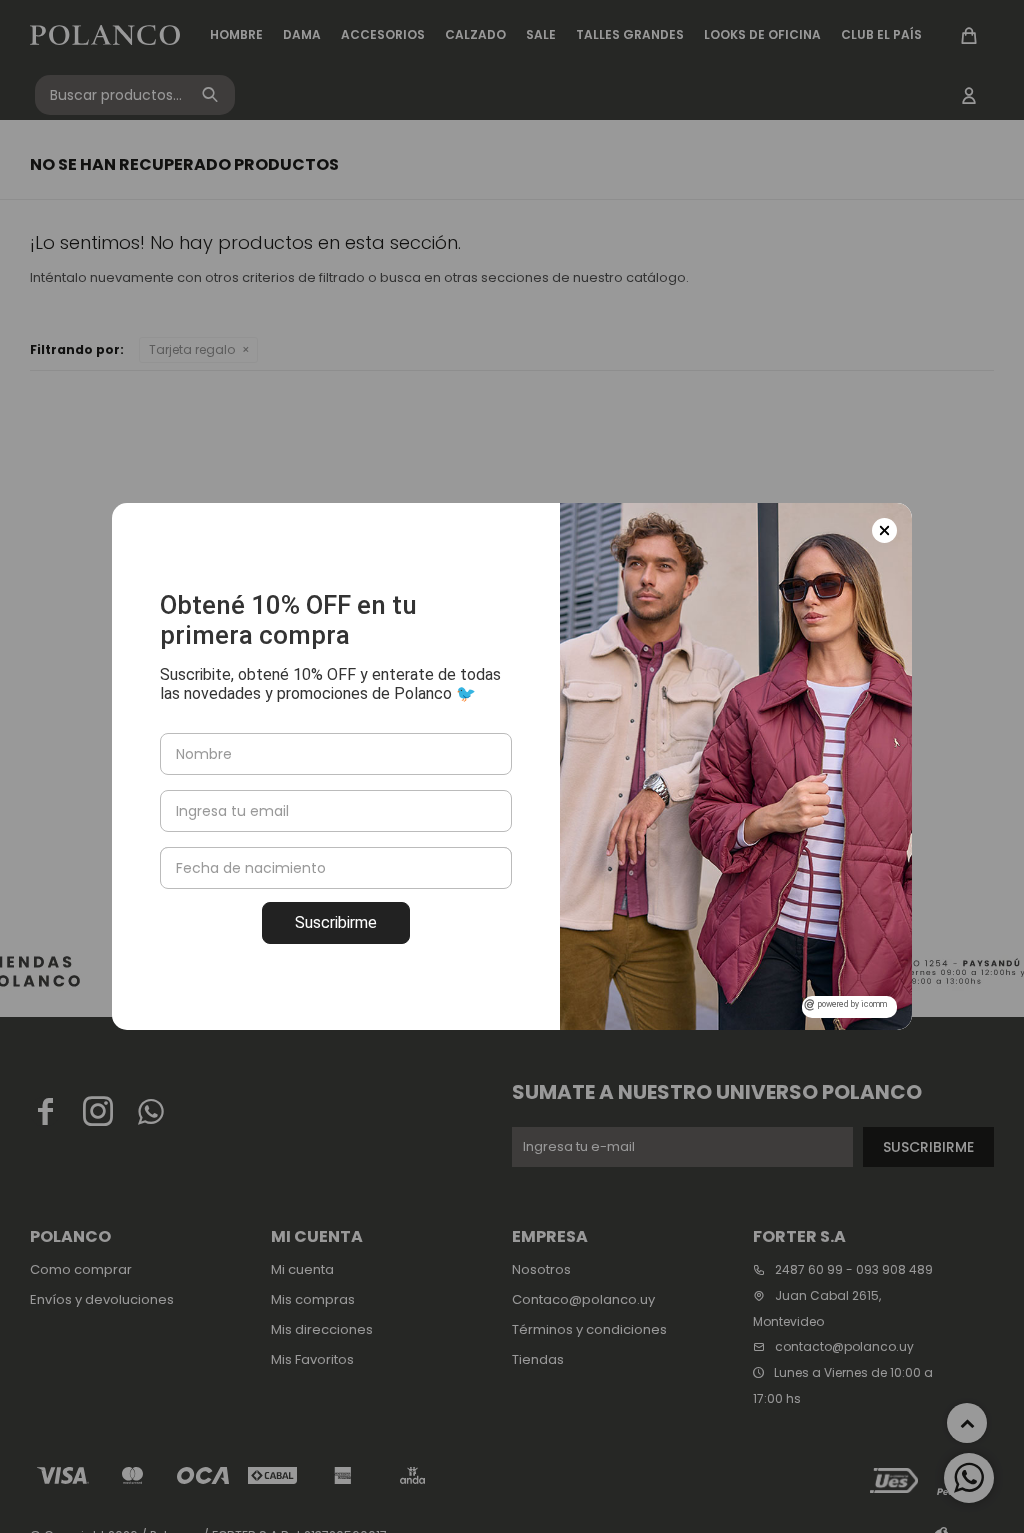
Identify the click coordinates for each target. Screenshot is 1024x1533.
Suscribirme (336, 922)
